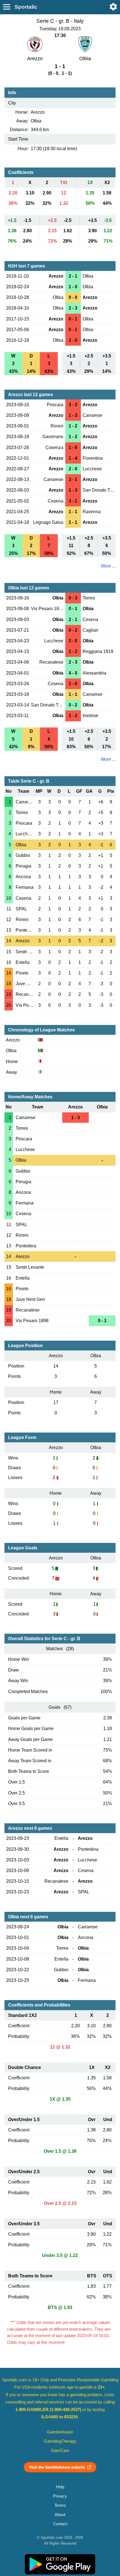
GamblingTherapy (60, 2441)
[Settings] (113, 7)
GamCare (60, 2451)
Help (60, 2487)
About (60, 2515)
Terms (60, 2505)
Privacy (60, 2496)
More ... (108, 566)
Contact (60, 2524)
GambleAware (60, 2432)
